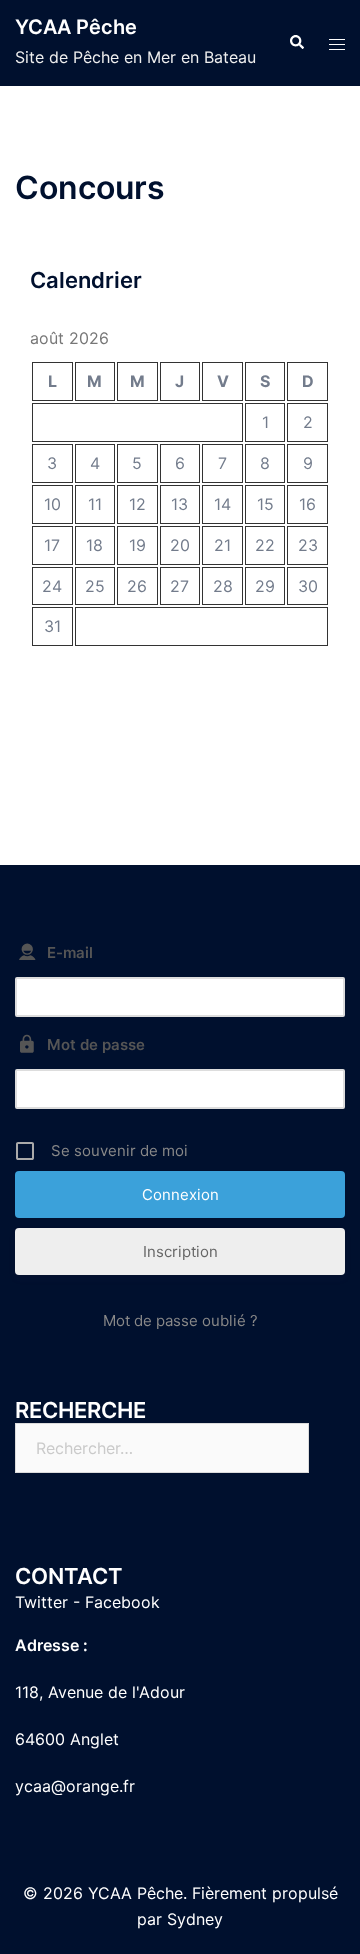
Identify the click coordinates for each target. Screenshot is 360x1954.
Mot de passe (96, 1044)
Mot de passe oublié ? (180, 1320)
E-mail (70, 952)
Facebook (122, 1602)
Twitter (41, 1602)
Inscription (180, 1251)
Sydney (195, 1919)
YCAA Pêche (76, 27)
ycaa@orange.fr (75, 1786)
